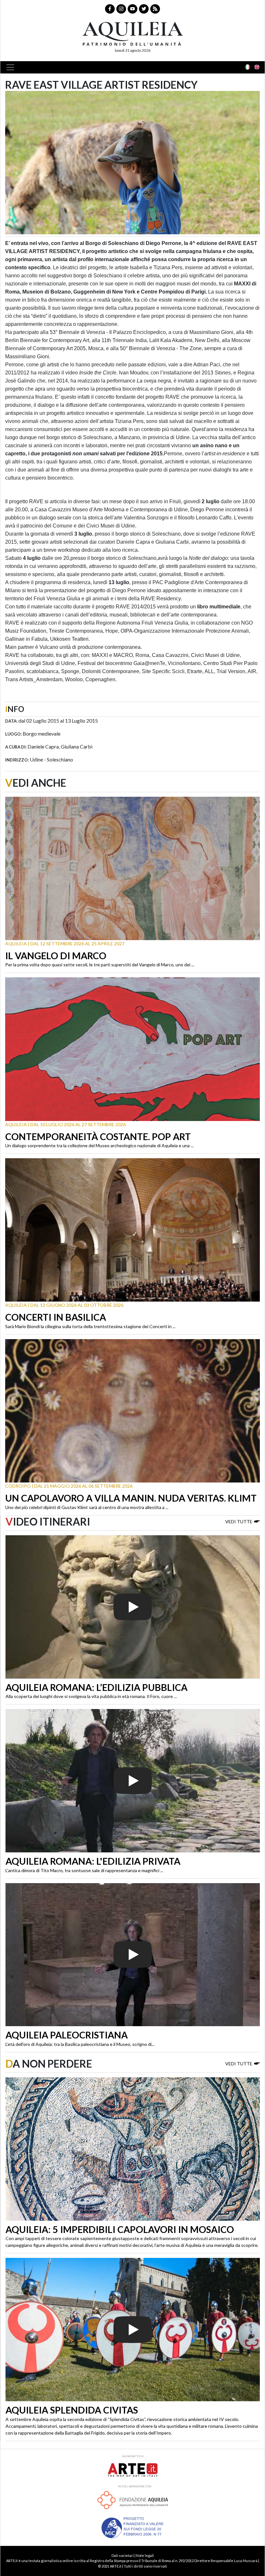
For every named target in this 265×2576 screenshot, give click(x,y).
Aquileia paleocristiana (67, 2035)
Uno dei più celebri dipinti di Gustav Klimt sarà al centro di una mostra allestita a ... (87, 1507)
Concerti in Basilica (56, 1317)
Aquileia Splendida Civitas (72, 2410)
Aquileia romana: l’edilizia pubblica (96, 1687)
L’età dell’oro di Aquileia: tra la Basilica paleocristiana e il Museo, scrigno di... (80, 2044)
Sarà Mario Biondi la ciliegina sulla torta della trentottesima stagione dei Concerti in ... (90, 1326)
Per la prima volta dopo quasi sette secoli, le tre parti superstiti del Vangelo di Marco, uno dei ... (100, 965)
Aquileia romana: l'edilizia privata (93, 1861)
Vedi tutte (239, 1521)
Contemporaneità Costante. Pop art (98, 1137)
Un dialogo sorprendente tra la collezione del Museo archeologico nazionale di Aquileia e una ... (99, 1145)
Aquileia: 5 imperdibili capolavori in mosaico (120, 2229)
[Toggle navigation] (12, 67)
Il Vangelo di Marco (56, 956)
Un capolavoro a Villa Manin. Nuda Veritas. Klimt (131, 1498)
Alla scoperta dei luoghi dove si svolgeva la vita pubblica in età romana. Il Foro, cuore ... (91, 1696)
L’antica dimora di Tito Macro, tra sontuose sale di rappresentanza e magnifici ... (84, 1870)
